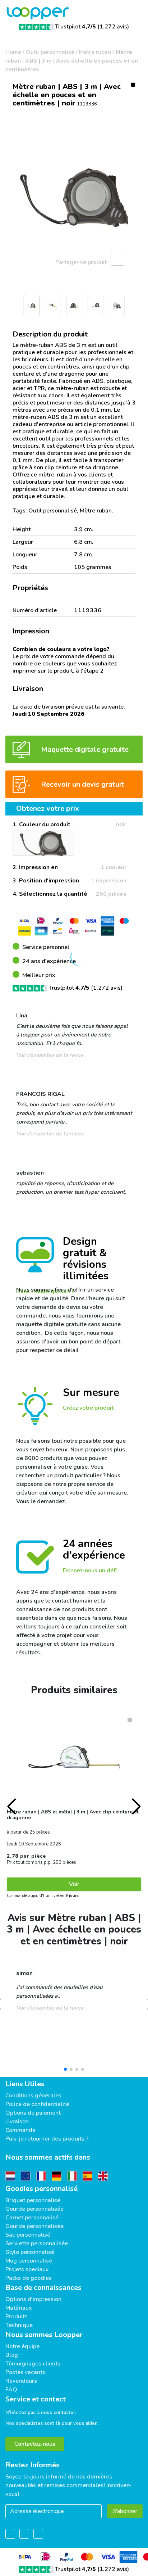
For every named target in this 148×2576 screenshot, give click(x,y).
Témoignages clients (33, 2364)
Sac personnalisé (28, 2235)
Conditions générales (33, 2096)
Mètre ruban (95, 52)
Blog (12, 2355)
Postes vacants (25, 2372)
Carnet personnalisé (32, 2218)
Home (13, 52)
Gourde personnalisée (34, 2209)
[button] (9, 308)
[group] (74, 198)
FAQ (11, 2390)
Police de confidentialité (37, 2104)
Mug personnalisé (29, 2261)
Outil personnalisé (50, 52)
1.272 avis (113, 27)
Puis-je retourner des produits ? (47, 2139)
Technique (19, 2325)
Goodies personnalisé (41, 2189)
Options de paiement (33, 2113)
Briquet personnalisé (33, 2200)
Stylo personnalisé (30, 2252)
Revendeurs (21, 2381)
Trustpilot (75, 27)
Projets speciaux (27, 2269)
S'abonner (125, 2511)
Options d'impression (33, 2299)
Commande (20, 2130)
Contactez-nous (35, 2444)
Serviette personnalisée (37, 2243)
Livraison (17, 2121)
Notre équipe (22, 2346)
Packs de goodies (29, 2278)
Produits (17, 2317)
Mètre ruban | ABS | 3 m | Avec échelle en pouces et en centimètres (72, 61)
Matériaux (19, 2308)
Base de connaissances (43, 2288)
